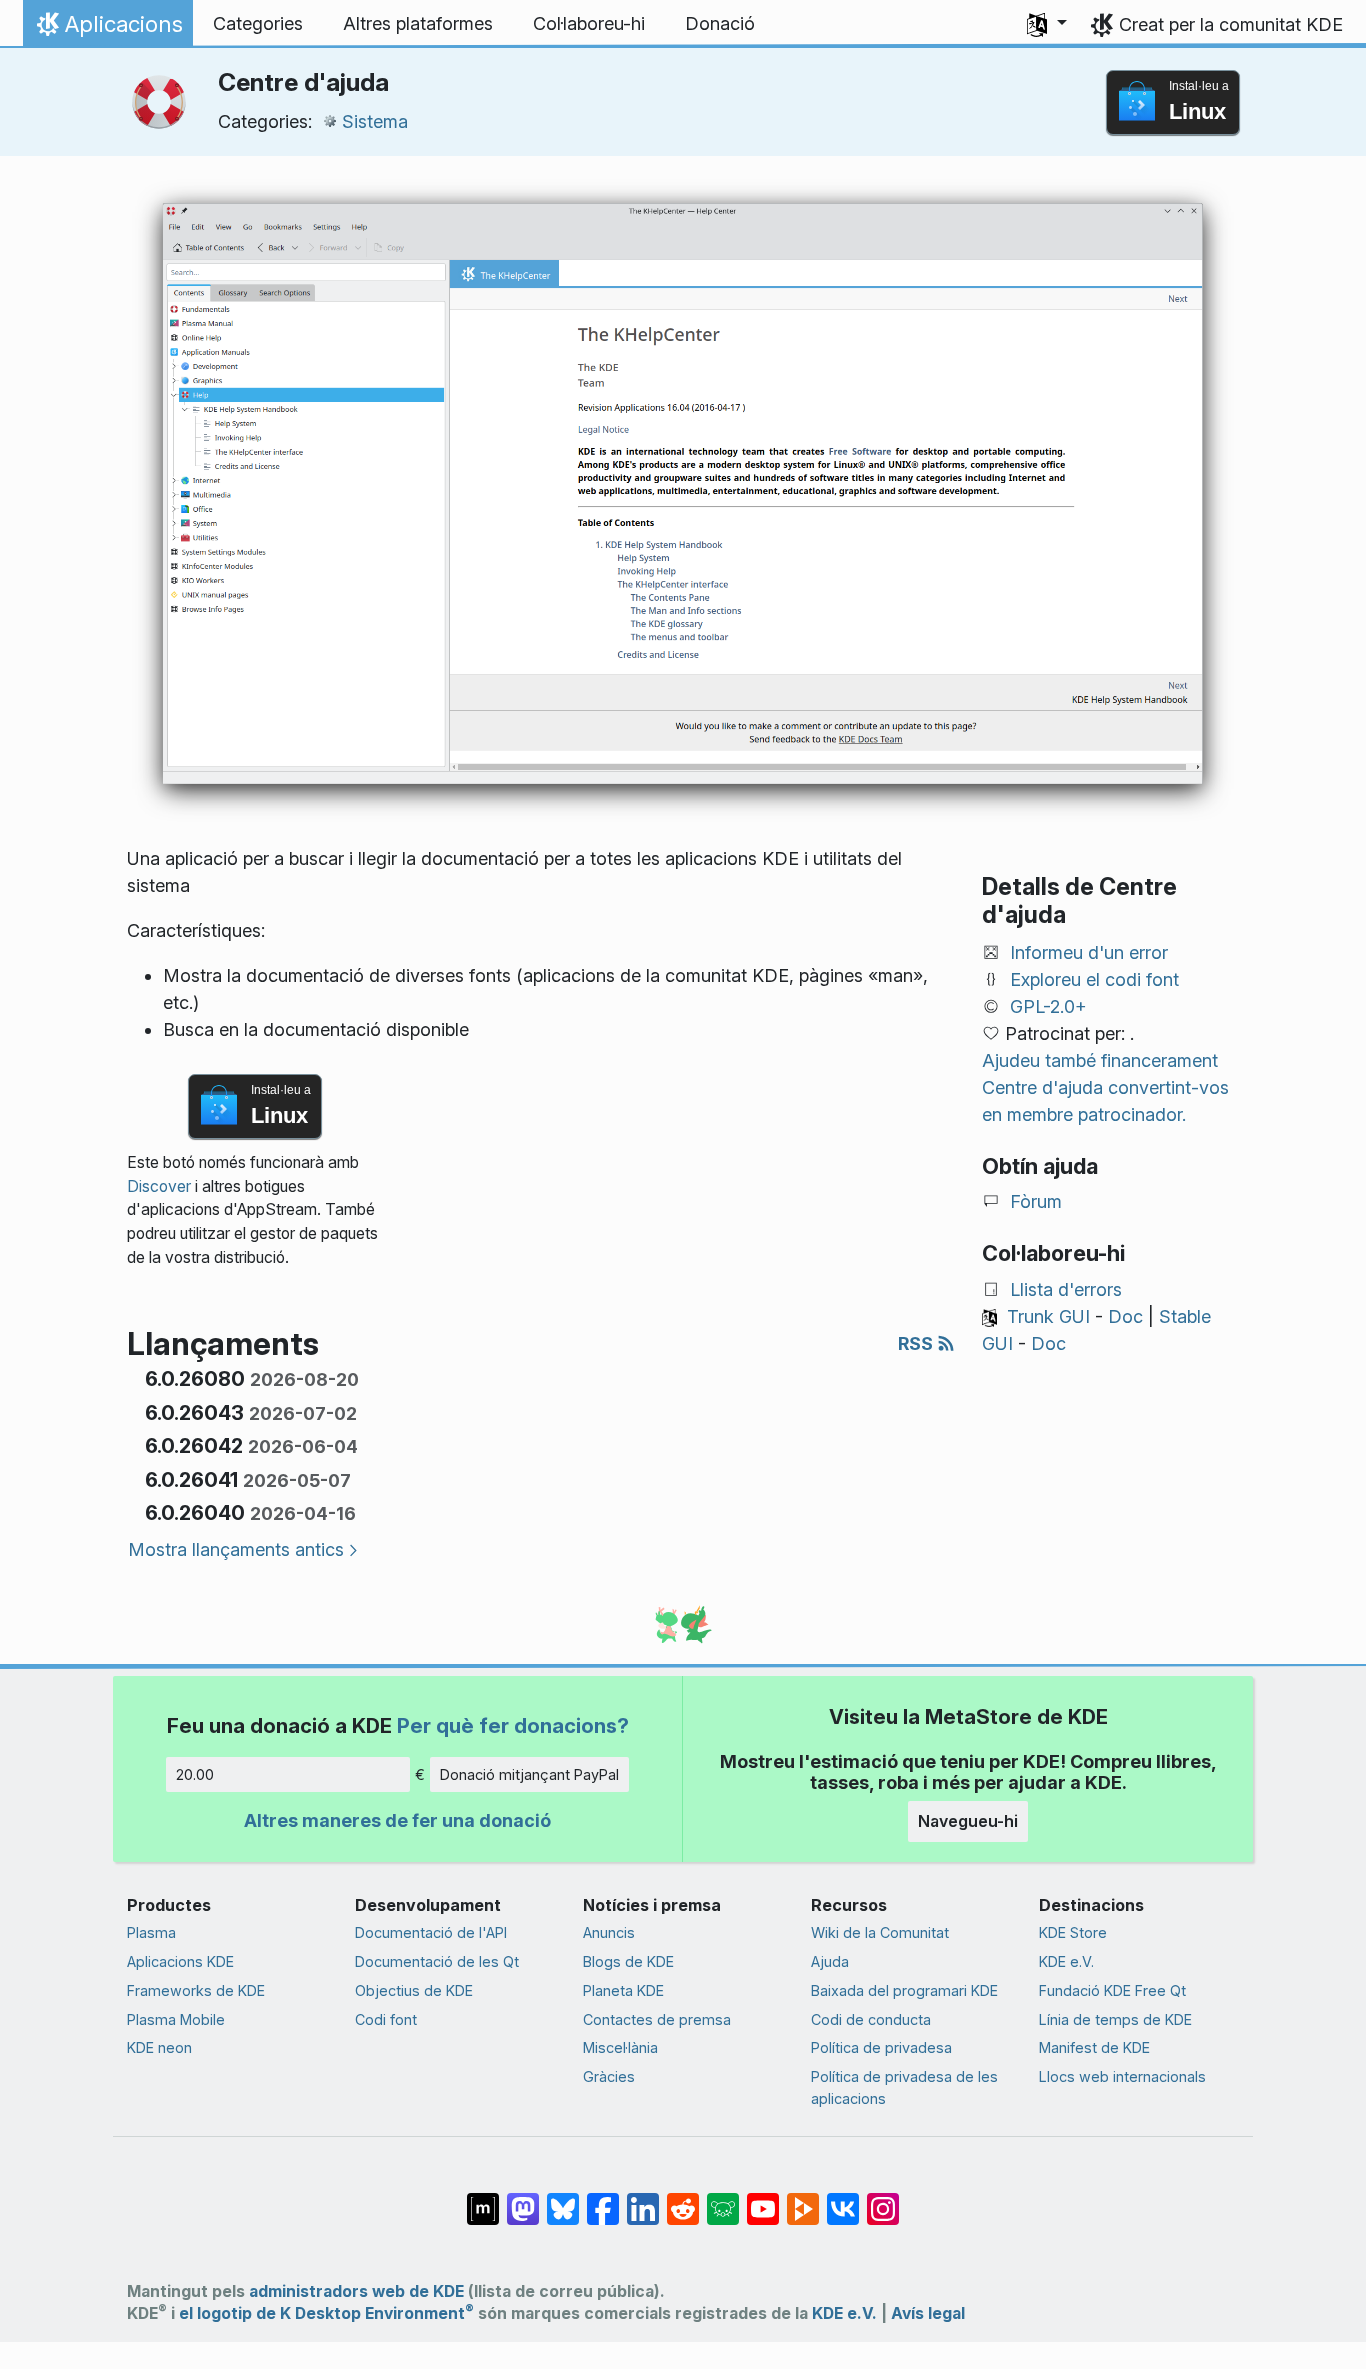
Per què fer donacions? (513, 1725)
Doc (1125, 1316)
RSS (917, 1343)
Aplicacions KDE (180, 1961)
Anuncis (609, 1932)
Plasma (151, 1932)
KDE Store (1073, 1932)
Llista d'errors (1066, 1289)
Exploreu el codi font (1094, 979)
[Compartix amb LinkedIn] (643, 2198)
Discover (159, 1186)
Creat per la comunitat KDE (1231, 24)
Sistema (375, 121)
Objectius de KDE (414, 1990)
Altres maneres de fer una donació (397, 1820)
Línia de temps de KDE (1115, 2019)
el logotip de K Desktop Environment (326, 2313)
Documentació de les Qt (437, 1961)
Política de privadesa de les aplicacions (904, 2087)
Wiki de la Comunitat (880, 1932)
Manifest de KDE (1094, 2047)
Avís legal (928, 2313)
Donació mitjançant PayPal (529, 1774)
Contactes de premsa (657, 2019)
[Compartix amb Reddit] (683, 2198)
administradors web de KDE (356, 2291)
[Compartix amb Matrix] (483, 2198)
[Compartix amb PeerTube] (803, 2198)
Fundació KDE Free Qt (1112, 1990)
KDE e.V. (1066, 1961)
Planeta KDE (623, 1990)
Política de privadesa (881, 2047)
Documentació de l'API (431, 1932)
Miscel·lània (620, 2047)
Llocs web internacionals (1122, 2076)
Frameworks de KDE (196, 1990)
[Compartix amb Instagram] (883, 2198)
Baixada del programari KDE (904, 1990)
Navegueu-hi (968, 1821)
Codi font (386, 2019)
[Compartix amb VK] (843, 2198)
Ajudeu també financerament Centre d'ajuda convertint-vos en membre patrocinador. (1105, 1087)
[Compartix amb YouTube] (763, 2198)
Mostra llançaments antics (236, 1549)
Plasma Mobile (176, 2019)
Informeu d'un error (1089, 952)
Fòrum (1036, 1201)
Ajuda (830, 1961)
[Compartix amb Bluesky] (563, 2198)
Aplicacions (107, 29)
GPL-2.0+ (1048, 1006)
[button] (1047, 24)
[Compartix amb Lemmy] (723, 2198)
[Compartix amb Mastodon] (523, 2198)
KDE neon (159, 2047)
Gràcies (609, 2076)
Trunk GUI (1048, 1316)
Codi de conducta (871, 2019)
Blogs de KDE (628, 1961)
